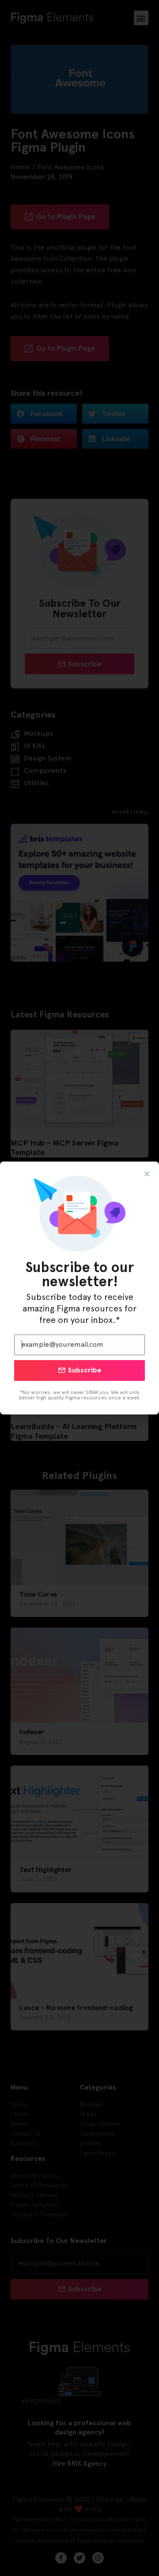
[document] (79, 1288)
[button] (147, 1174)
